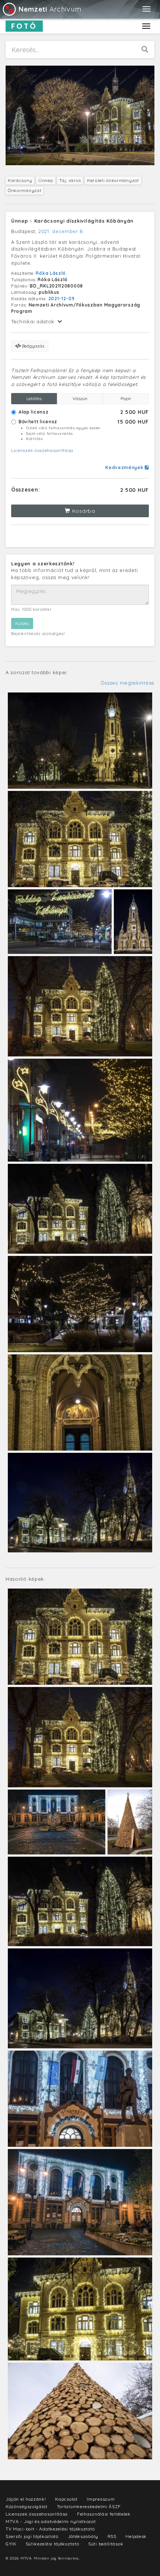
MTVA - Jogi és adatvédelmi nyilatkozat (51, 2521)
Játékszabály (83, 2536)
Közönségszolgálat (27, 2506)
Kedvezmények (125, 467)
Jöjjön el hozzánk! (26, 2499)
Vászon (80, 398)
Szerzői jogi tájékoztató (32, 2536)
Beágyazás (33, 346)
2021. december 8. (61, 231)
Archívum (50, 9)
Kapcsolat (66, 2499)
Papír (126, 398)
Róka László (51, 273)
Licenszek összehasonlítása (42, 450)
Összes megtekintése (127, 683)
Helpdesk (136, 2536)
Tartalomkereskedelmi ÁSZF (89, 2506)
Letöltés (34, 398)
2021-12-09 (62, 299)
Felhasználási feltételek (104, 2514)
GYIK (11, 2544)
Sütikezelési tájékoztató (52, 2544)
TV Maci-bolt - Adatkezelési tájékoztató (50, 2529)
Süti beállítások (106, 2544)
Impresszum (101, 2499)
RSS (112, 2536)
